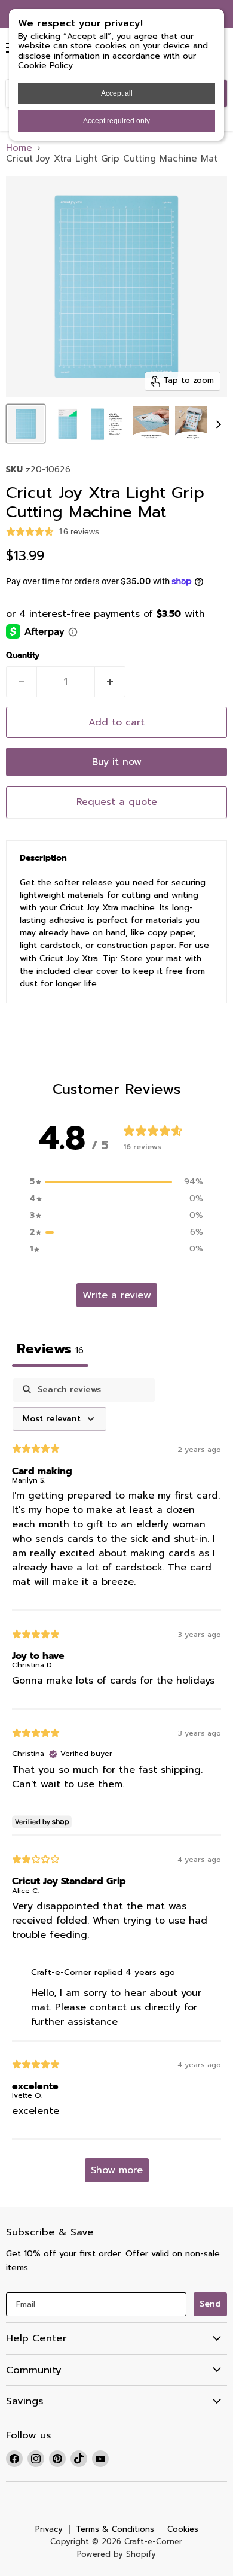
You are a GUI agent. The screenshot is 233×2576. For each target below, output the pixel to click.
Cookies (183, 2529)
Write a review (117, 1295)
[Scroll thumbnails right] (216, 424)
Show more (117, 2170)
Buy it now (117, 762)
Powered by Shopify (116, 2554)
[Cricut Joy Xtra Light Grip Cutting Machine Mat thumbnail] (26, 424)
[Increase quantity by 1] (110, 682)
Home (19, 148)
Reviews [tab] (50, 1349)
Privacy (49, 2529)
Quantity (23, 656)
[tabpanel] (116, 1786)
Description (43, 858)
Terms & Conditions (115, 2529)
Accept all (117, 93)
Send (210, 2304)
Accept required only (116, 121)
